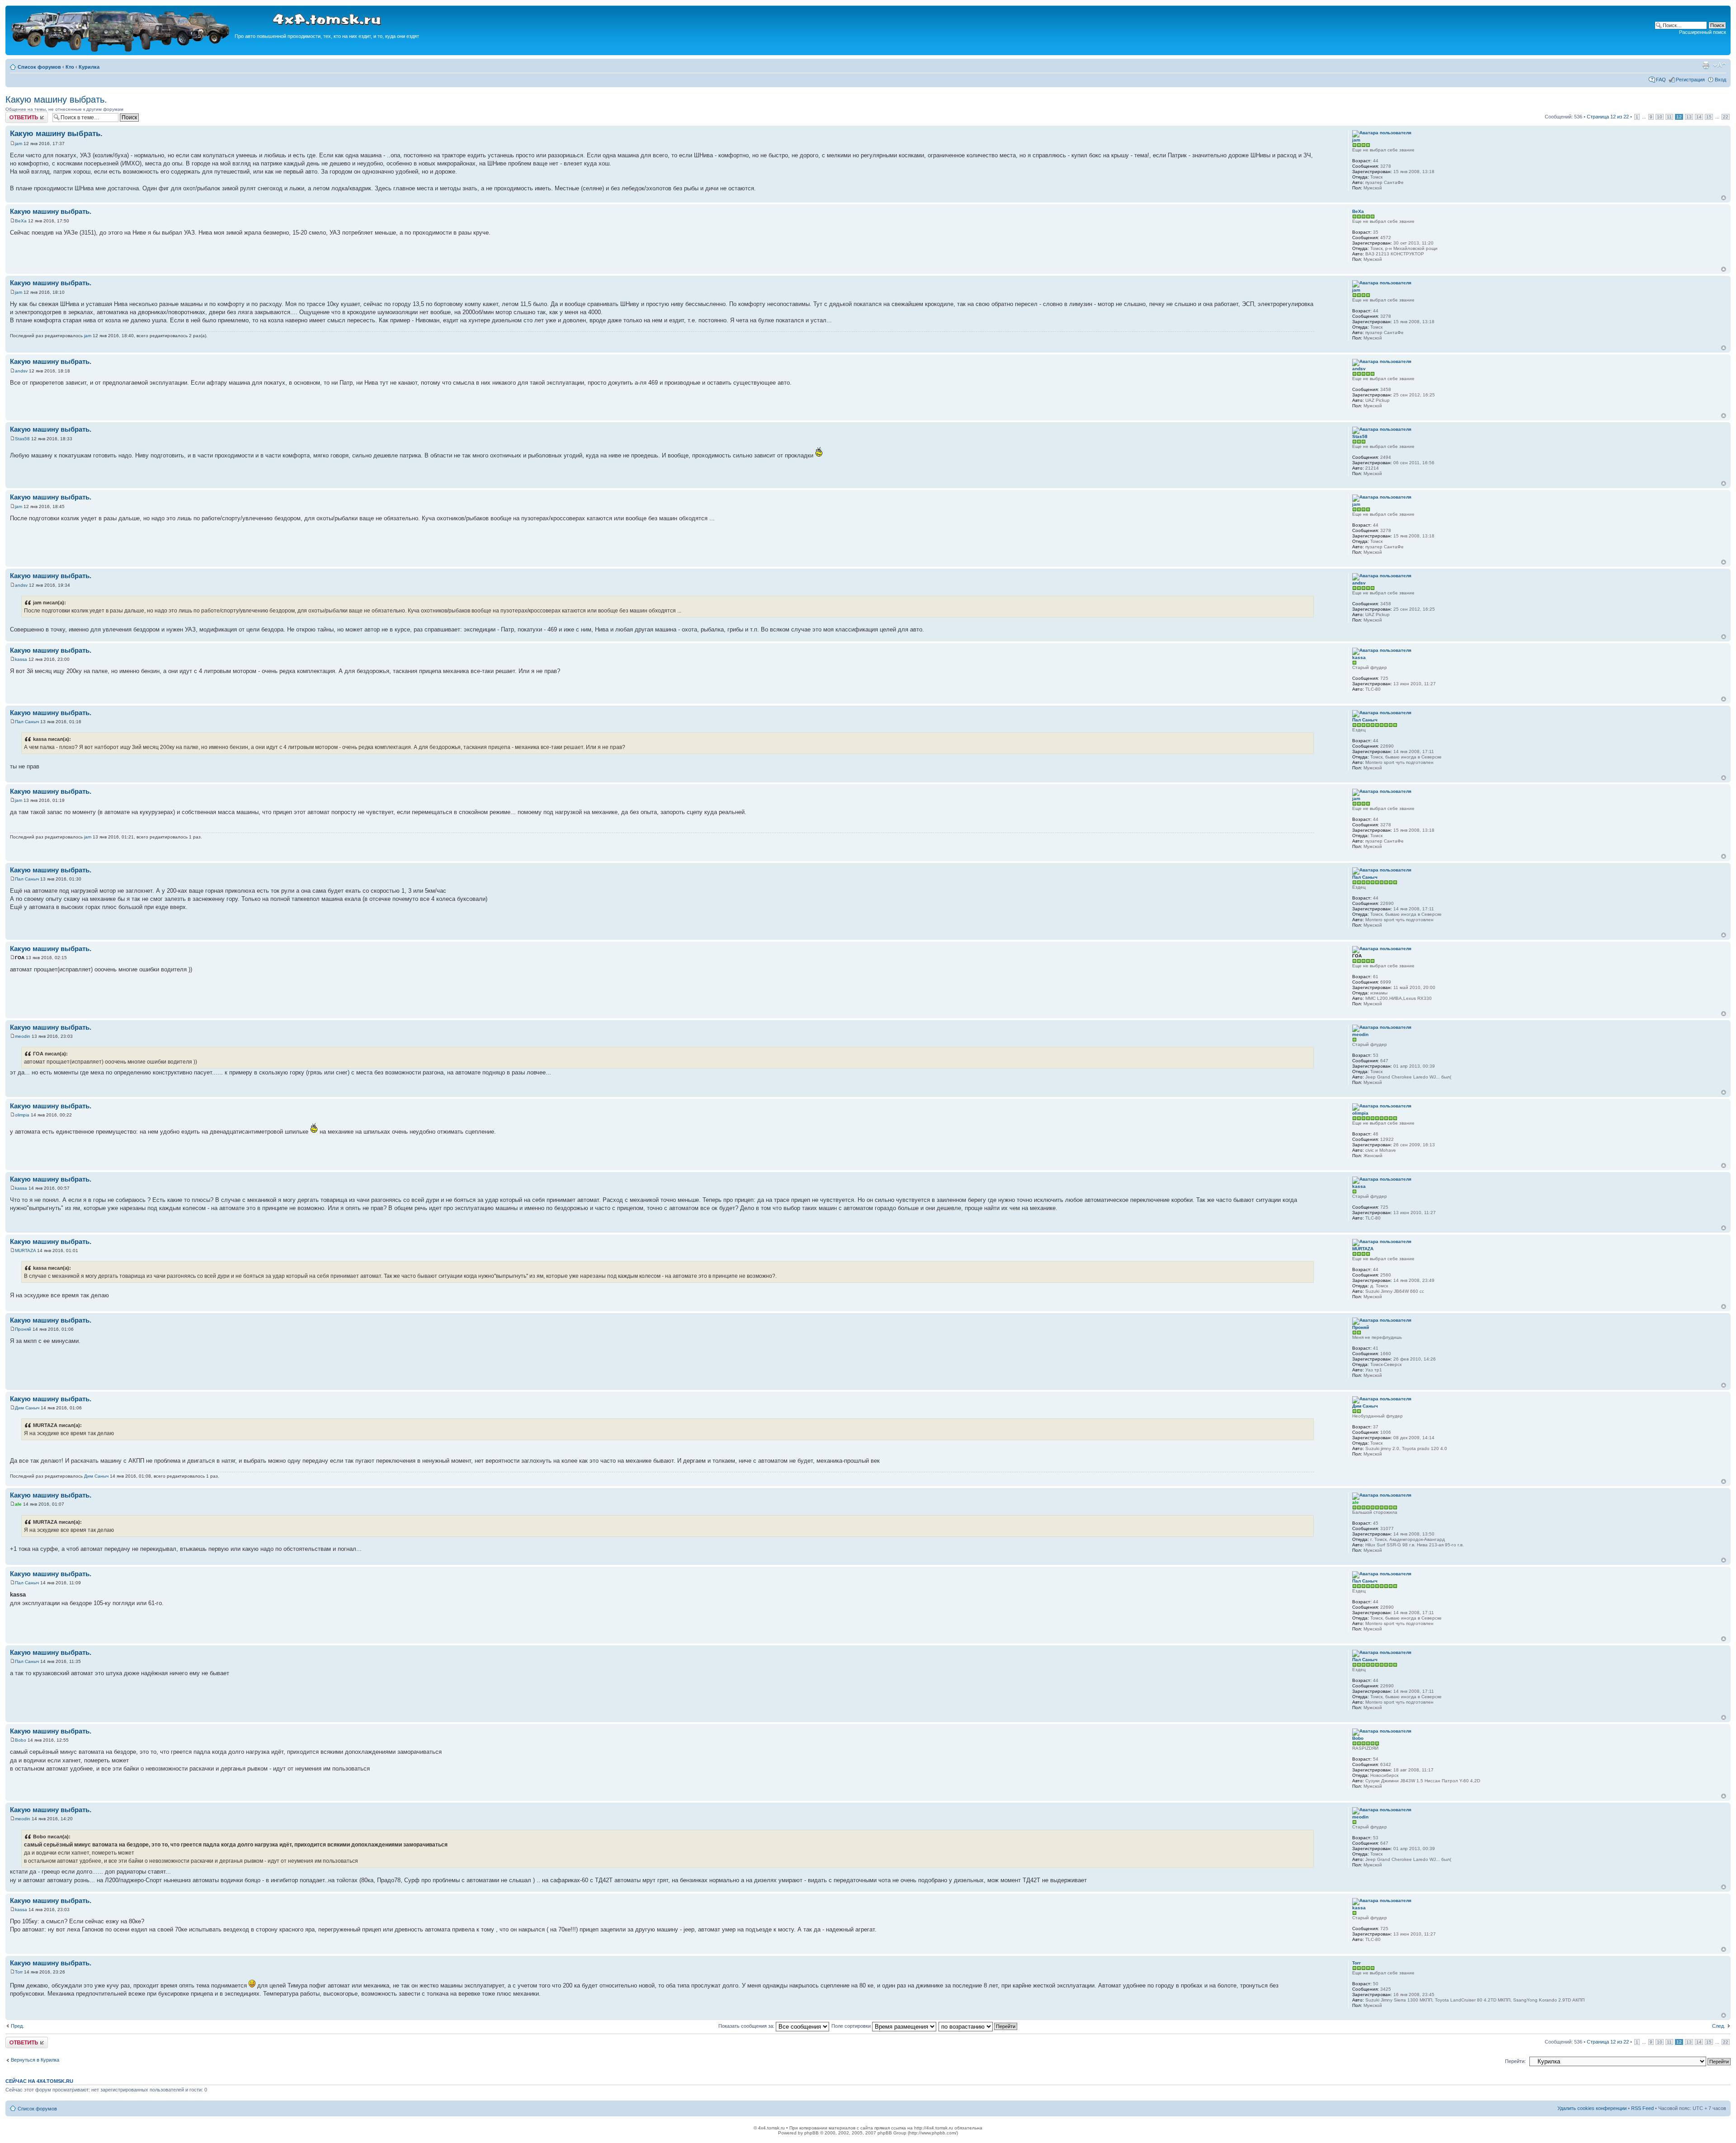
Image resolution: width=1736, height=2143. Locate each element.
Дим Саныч (27, 1408)
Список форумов (39, 67)
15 (1709, 117)
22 (1726, 117)
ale (18, 1504)
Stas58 (22, 439)
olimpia (22, 1115)
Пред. (17, 2026)
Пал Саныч (27, 722)
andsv (21, 371)
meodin (23, 1036)
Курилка (89, 67)
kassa (21, 659)
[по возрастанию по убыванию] (978, 2026)
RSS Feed (1642, 2108)
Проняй (23, 1329)
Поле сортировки (852, 2026)
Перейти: (1515, 2061)
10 (1660, 117)
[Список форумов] (121, 50)
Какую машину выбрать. (56, 99)
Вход (1720, 80)
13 (1689, 117)
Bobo (21, 1740)
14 (1699, 117)
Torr (19, 1972)
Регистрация (1690, 80)
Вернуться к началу (1724, 198)
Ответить (16, 114)
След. (1719, 2026)
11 (1669, 117)
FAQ (1661, 80)
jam (19, 144)
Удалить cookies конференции (1592, 2108)
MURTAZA (25, 1250)
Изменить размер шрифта (1719, 65)
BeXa (21, 221)
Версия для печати (1706, 65)
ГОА (20, 958)
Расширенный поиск (1703, 32)
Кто (70, 67)
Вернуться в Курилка (35, 2060)
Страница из (1608, 117)
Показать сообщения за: (747, 2026)
